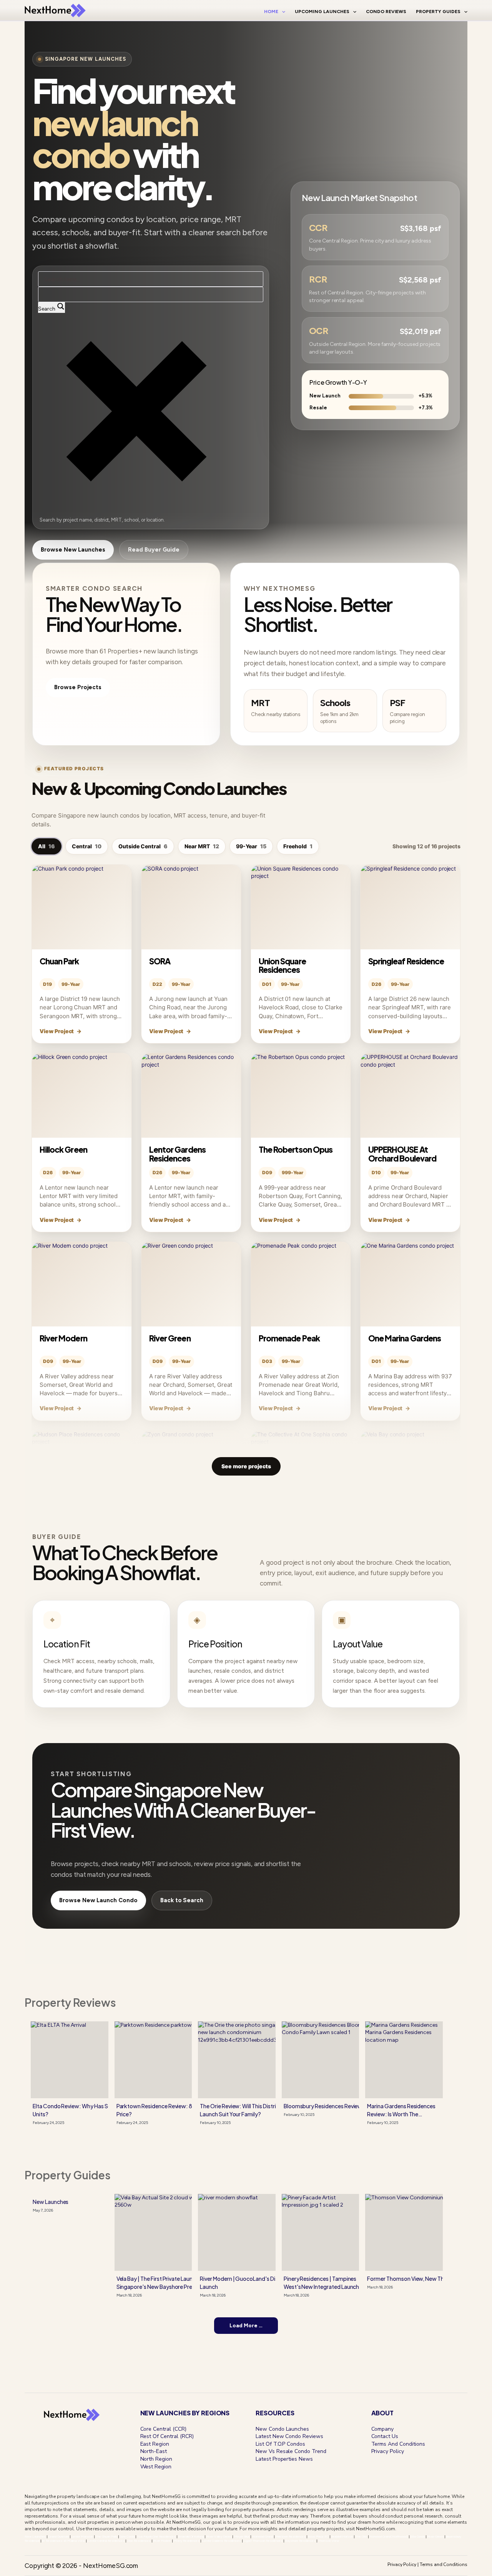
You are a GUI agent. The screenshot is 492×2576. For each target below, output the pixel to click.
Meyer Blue (242, 2536)
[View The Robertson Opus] (301, 1095)
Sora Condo (127, 2536)
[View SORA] (191, 907)
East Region (155, 2444)
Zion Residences (139, 2541)
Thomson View (328, 2541)
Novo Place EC (318, 2536)
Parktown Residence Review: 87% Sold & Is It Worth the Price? (185, 2110)
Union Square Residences (282, 965)
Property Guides (438, 12)
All (47, 846)
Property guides (68, 2175)
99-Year (251, 846)
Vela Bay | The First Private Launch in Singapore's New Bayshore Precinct (161, 2283)
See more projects (246, 1466)
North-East (154, 2451)
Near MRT (202, 846)
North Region (156, 2459)
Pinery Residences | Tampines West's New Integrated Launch (322, 2283)
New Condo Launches (282, 2429)
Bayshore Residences (300, 2541)
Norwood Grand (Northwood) (389, 2536)
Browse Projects (78, 687)
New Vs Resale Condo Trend (291, 2451)
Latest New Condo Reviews (289, 2436)
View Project (61, 1031)
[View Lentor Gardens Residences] (191, 1095)
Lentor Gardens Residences (177, 1154)
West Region (156, 2467)
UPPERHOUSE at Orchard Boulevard (402, 1154)
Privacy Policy (388, 2451)
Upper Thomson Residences (263, 2541)
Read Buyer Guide (154, 550)
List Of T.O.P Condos (280, 2444)
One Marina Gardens (405, 1338)
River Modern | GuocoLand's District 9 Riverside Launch (258, 2283)
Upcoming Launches (322, 12)
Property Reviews (70, 2002)
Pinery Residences (187, 2541)
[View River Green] (191, 1284)
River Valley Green (219, 2536)
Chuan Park (59, 961)
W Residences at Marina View (63, 2541)
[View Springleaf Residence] (410, 907)
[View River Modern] (82, 1284)
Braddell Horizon (342, 2536)
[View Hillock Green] (82, 1095)
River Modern (63, 1338)
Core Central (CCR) (163, 2429)
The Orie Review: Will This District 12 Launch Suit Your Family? (244, 2110)
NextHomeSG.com (376, 2529)
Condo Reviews (386, 12)
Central (87, 846)
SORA (160, 961)
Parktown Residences (291, 2536)
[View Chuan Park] (82, 907)
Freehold (298, 846)
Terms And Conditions (398, 2444)
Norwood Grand (262, 2536)
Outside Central (143, 846)
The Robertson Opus (296, 1149)
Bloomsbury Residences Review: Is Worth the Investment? (356, 2106)
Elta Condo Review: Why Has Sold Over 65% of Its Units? (95, 2110)
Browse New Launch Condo (98, 1900)
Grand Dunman (58, 2536)
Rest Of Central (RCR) (167, 2436)
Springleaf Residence (406, 961)
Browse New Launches (73, 550)
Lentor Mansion (82, 2536)
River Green (170, 1338)
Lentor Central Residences (106, 2541)
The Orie (362, 2536)
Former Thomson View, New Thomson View (421, 2279)
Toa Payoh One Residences (156, 2536)
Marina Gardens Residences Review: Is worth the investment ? (401, 2110)
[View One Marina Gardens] (410, 1284)
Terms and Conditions (444, 2564)
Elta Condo (418, 2536)
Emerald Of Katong (191, 2536)
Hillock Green (63, 1149)
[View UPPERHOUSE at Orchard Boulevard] (410, 1095)
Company (383, 2429)
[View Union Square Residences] (301, 907)
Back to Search (182, 1900)
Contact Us (385, 2436)
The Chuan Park (106, 2536)
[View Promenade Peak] (301, 1284)
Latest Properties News (284, 2459)
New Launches (51, 2202)
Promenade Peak (289, 1338)
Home (271, 12)
